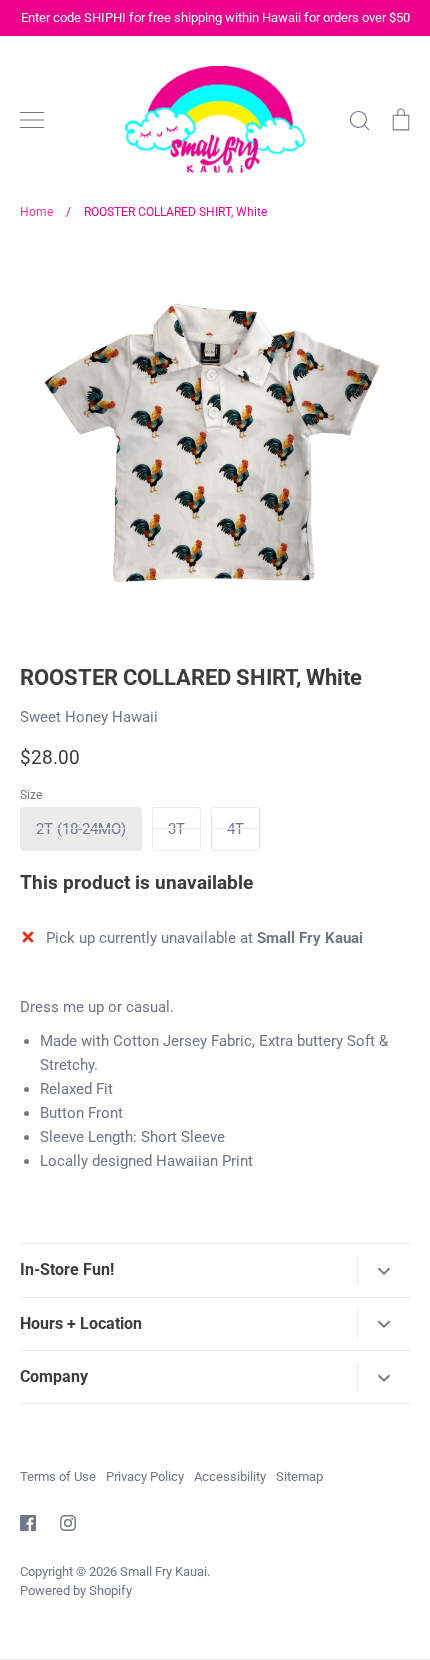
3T (176, 829)
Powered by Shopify (76, 1590)
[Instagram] (68, 1523)
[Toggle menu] (32, 120)
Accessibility (230, 1476)
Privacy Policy (145, 1476)
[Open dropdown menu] (383, 1270)
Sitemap (299, 1476)
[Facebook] (28, 1523)
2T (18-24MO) (81, 829)
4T (235, 829)
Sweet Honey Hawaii (89, 717)
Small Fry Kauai (163, 1571)
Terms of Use (58, 1476)
